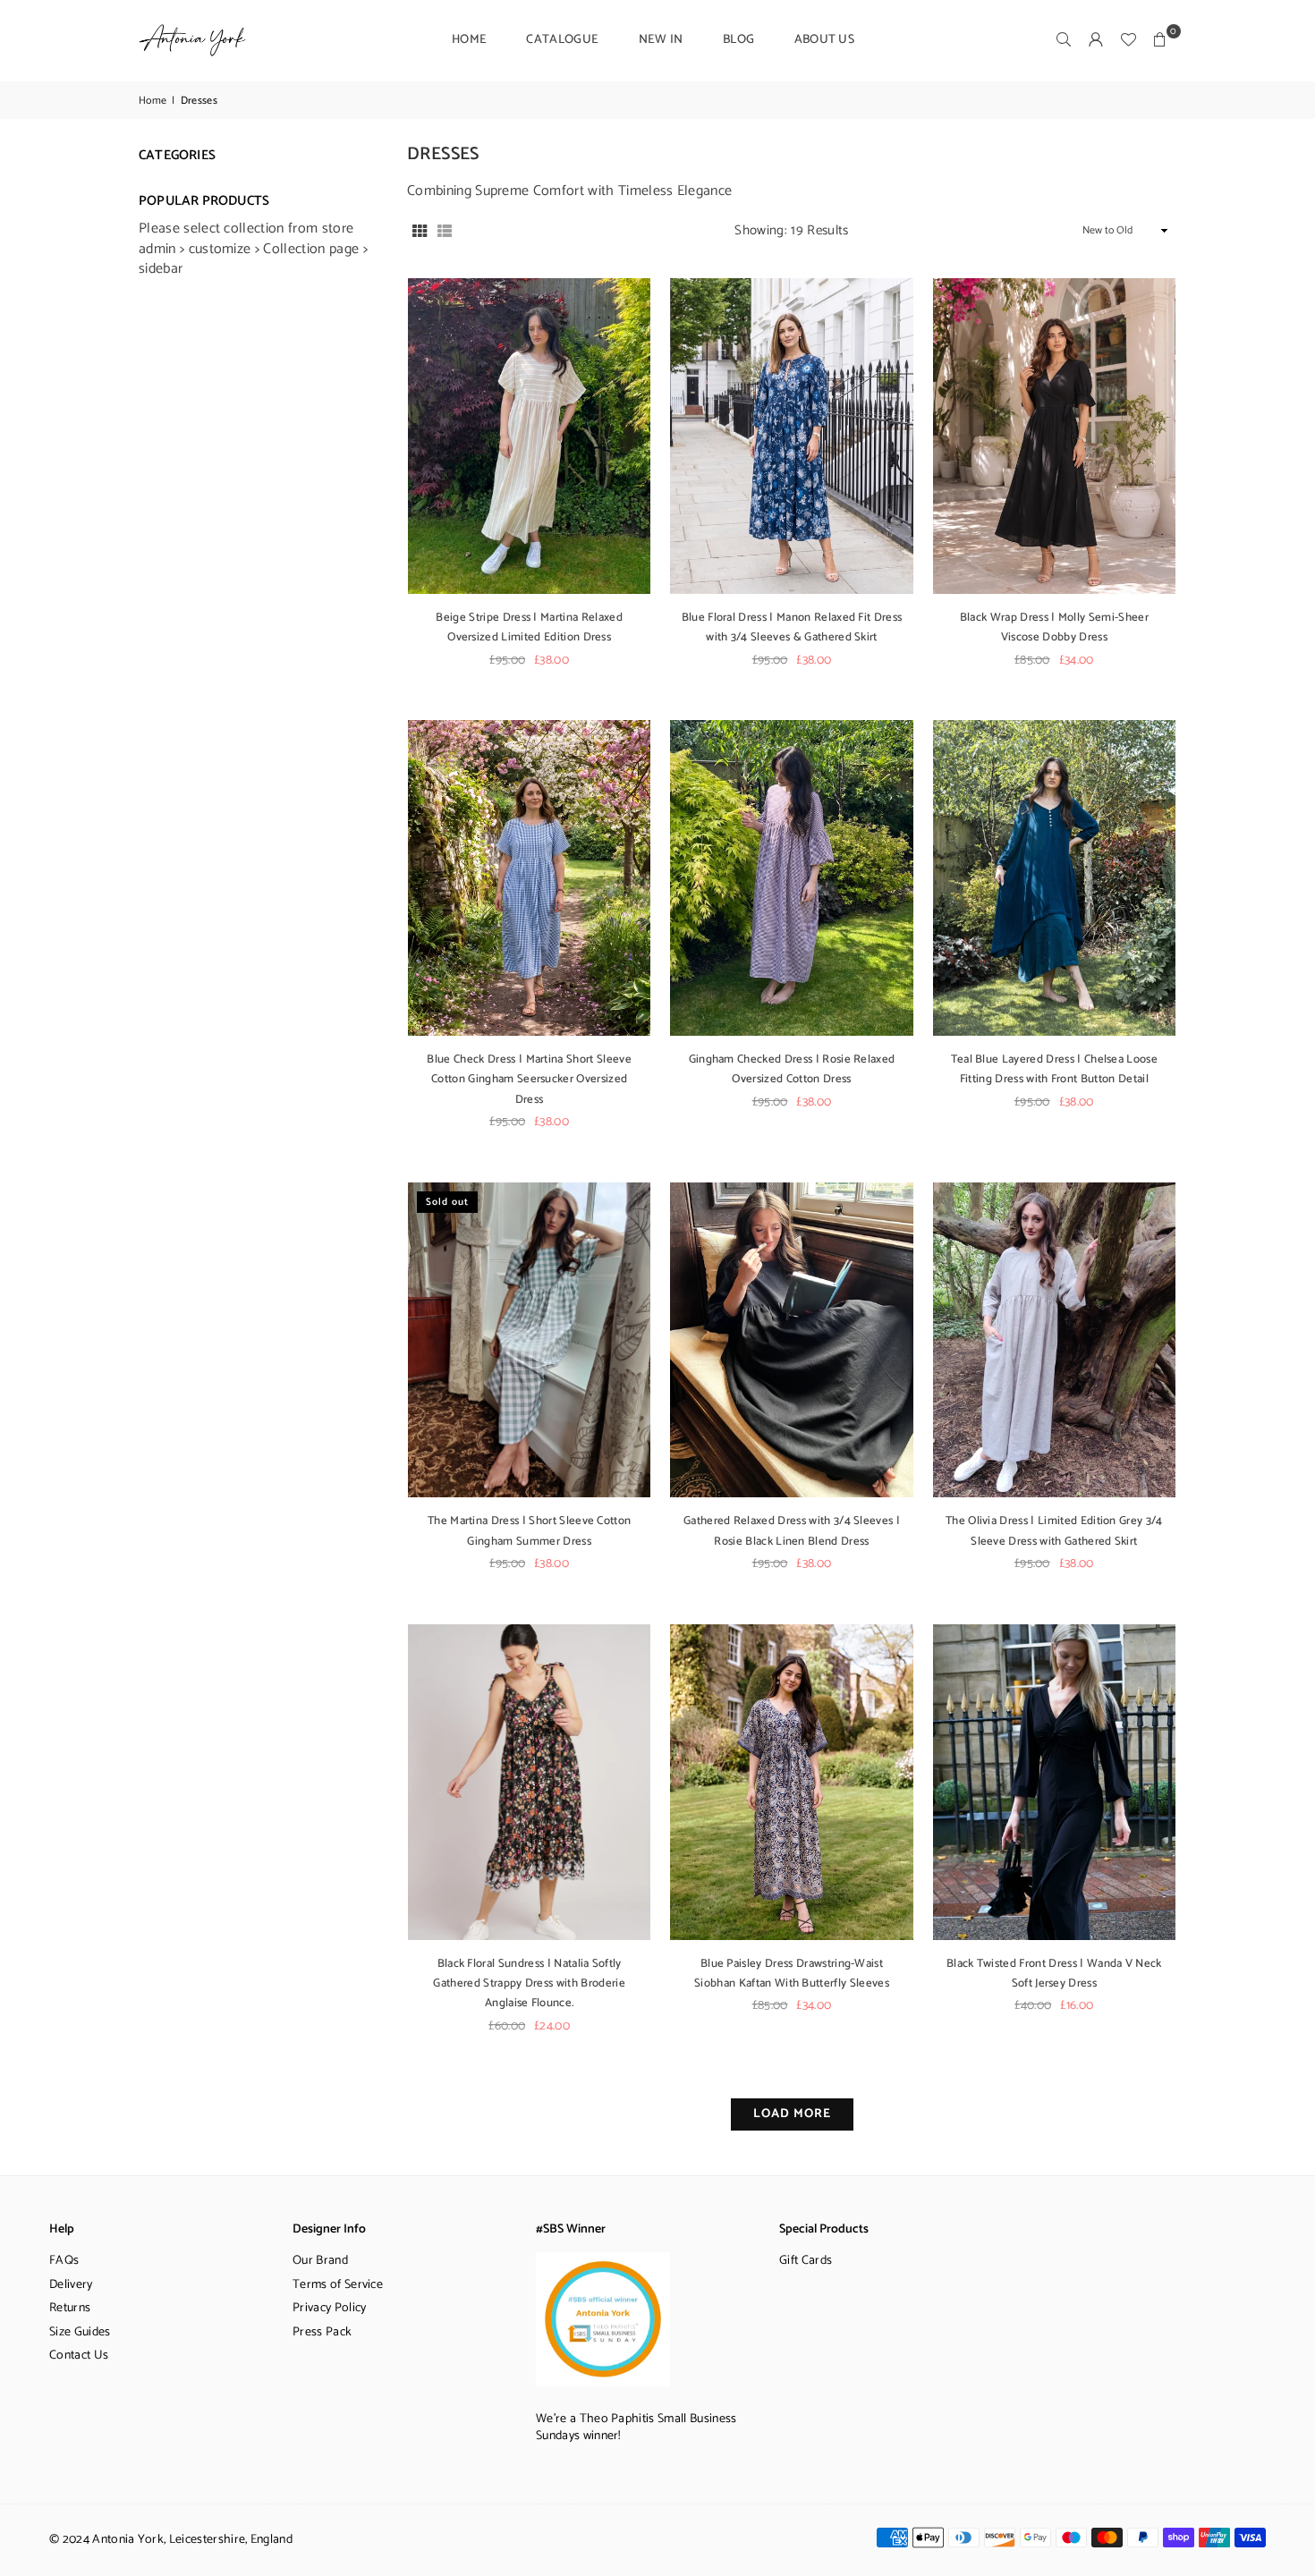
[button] (1160, 40)
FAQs (64, 2261)
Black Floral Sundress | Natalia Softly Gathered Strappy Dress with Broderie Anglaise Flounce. (529, 1984)
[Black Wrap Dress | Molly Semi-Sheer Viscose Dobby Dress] (1054, 436)
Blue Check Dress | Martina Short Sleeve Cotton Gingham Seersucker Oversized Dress (529, 1080)
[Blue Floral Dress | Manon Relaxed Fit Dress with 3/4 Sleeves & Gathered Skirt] (791, 436)
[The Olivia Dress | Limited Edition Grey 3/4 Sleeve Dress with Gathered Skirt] (1054, 1340)
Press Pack (322, 2332)
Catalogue (562, 40)
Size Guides (80, 2332)
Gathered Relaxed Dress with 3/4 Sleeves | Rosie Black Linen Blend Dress (792, 1531)
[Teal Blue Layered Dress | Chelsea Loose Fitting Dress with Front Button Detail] (1054, 878)
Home (469, 40)
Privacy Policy (329, 2308)
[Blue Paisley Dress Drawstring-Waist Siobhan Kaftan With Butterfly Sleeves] (791, 1782)
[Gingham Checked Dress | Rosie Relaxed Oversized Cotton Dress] (791, 878)
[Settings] (1096, 40)
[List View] (445, 231)
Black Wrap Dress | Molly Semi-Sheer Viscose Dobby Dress (1054, 627)
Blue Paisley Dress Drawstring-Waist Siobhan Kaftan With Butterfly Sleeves (792, 1974)
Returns (70, 2308)
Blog (738, 40)
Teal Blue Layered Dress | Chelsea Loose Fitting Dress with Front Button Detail (1054, 1069)
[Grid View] (420, 231)
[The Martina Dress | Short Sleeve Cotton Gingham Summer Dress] (529, 1340)
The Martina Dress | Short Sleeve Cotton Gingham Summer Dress (529, 1531)
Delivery (71, 2285)
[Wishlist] (1128, 40)
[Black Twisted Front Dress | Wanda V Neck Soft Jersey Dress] (1054, 1782)
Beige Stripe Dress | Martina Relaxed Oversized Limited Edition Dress (529, 627)
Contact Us (79, 2356)
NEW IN (661, 40)
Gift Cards (806, 2261)
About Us (825, 40)
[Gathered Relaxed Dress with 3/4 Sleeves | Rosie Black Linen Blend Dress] (791, 1340)
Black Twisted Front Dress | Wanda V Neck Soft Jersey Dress (1054, 1974)
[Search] (1064, 40)
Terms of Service (338, 2285)
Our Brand (320, 2261)
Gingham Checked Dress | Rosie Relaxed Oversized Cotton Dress (792, 1069)
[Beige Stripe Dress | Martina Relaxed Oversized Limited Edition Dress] (529, 436)
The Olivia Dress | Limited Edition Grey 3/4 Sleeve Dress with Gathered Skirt (1054, 1531)
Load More (792, 2114)
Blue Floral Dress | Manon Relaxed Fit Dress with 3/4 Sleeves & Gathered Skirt (792, 627)
